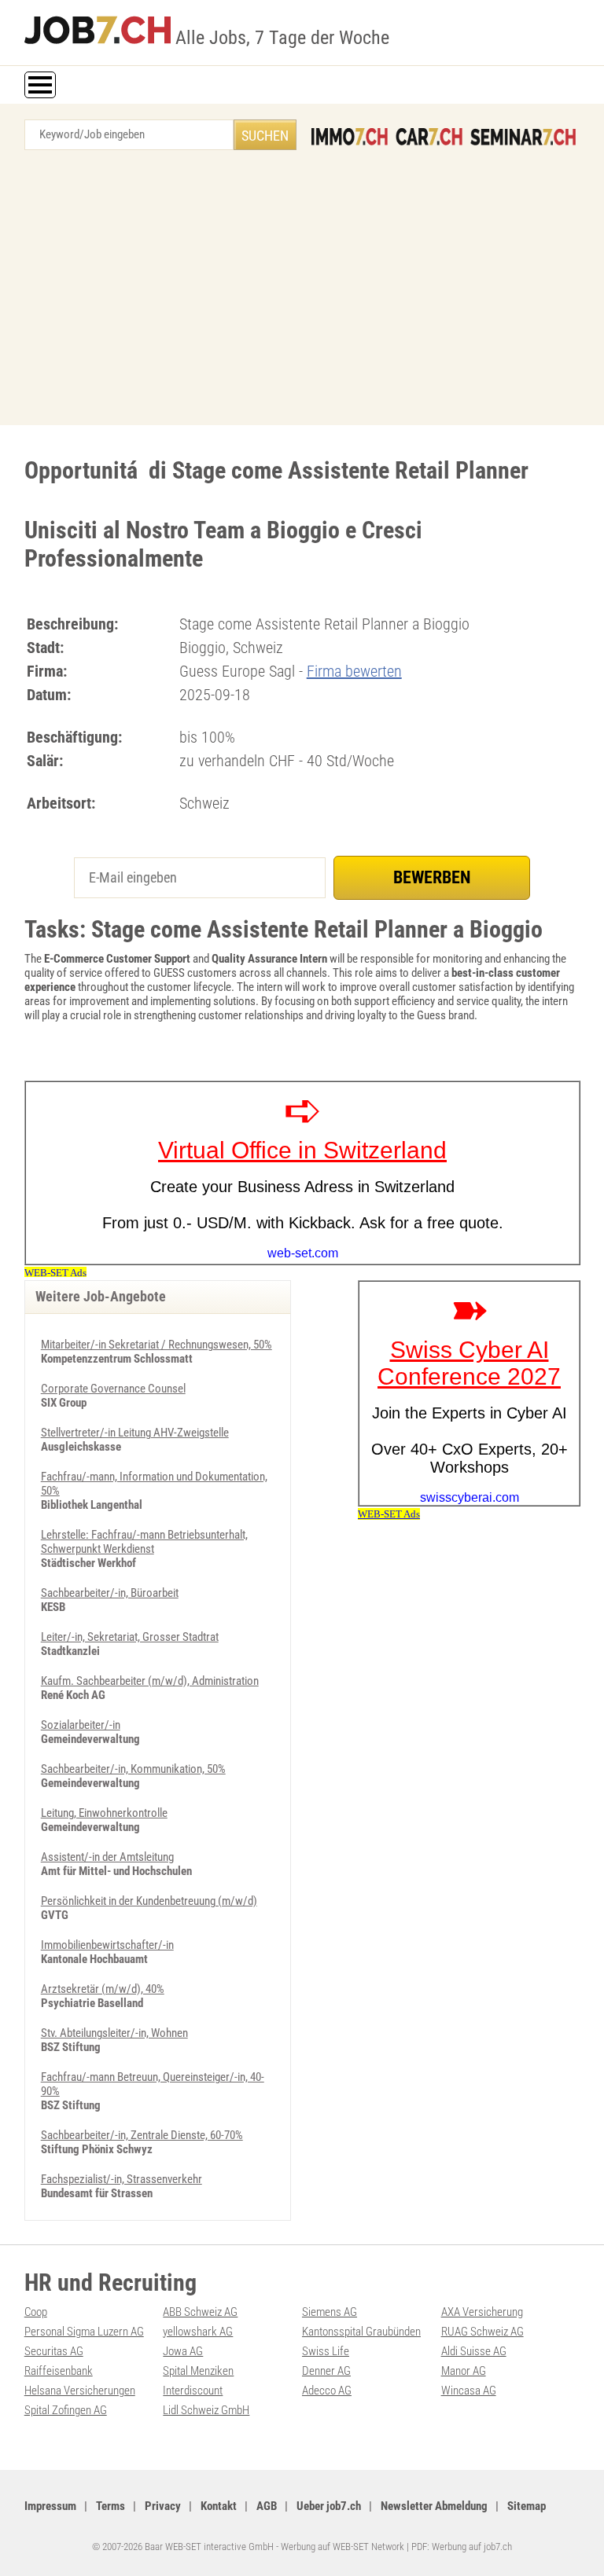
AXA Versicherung (482, 2312)
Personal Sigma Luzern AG (84, 2332)
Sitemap (527, 2506)
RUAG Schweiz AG (482, 2332)
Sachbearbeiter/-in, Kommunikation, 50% (133, 1769)
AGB (267, 2506)
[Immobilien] (350, 137)
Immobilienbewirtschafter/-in (107, 1945)
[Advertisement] (302, 292)
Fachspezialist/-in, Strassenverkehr (122, 2179)
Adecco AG (327, 2391)
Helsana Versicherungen (80, 2391)
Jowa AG (183, 2351)
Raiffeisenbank (59, 2371)
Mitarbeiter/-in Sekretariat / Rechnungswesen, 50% (157, 1345)
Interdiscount (193, 2391)
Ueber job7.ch (329, 2506)
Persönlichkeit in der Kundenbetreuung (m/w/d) (149, 1901)
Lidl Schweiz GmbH (206, 2410)
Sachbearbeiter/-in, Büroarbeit (110, 1593)
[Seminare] (523, 137)
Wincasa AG (469, 2391)
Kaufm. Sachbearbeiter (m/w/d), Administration (150, 1681)
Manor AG (464, 2371)
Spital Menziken (198, 2371)
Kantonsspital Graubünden (361, 2332)
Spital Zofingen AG (66, 2410)
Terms (110, 2506)
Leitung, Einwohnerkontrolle (104, 1813)
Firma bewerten (354, 671)
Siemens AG (330, 2312)
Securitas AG (54, 2351)
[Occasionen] (429, 137)
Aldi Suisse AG (474, 2351)
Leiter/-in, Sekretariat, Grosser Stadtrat (130, 1637)
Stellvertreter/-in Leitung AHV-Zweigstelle (135, 1433)
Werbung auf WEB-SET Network (343, 2547)
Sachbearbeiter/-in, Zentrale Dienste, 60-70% (142, 2135)
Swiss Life (326, 2351)
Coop (36, 2312)
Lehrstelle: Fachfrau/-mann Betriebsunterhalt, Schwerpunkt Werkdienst (144, 1542)
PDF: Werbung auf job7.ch (462, 2547)
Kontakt (219, 2506)
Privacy (163, 2506)
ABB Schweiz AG (200, 2312)
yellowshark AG (198, 2332)
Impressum (50, 2506)
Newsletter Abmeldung (434, 2506)
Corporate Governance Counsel (113, 1389)
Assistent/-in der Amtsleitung (107, 1857)
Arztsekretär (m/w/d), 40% (103, 1989)
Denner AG (326, 2371)
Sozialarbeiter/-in (81, 1725)
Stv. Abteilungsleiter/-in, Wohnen (114, 2033)
